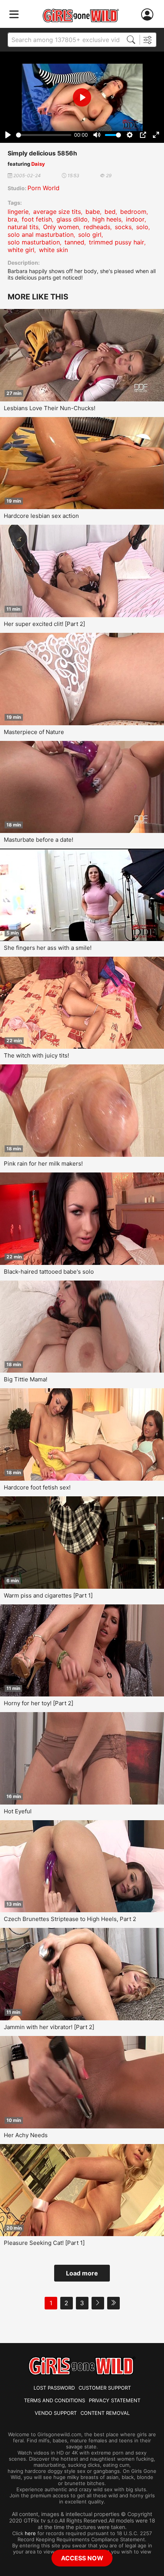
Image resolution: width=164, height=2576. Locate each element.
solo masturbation (34, 242)
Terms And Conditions (55, 2400)
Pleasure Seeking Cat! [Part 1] (44, 2243)
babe (93, 212)
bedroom (133, 212)
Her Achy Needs (26, 2135)
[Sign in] (149, 15)
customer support (105, 2388)
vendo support (56, 2413)
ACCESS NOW (82, 2558)
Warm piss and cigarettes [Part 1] (48, 1595)
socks (123, 227)
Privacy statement (115, 2400)
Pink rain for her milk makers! (43, 1163)
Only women (61, 227)
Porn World (43, 188)
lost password (54, 2388)
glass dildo (72, 219)
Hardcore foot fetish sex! (37, 1487)
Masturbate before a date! (39, 840)
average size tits (57, 212)
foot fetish (37, 219)
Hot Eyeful (18, 1811)
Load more (82, 2273)
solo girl (90, 234)
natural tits (23, 227)
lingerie (18, 212)
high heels (107, 219)
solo (142, 227)
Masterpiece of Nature (34, 732)
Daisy (38, 164)
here (30, 2533)
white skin (53, 250)
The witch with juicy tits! (36, 1055)
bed (110, 212)
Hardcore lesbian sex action (41, 516)
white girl (21, 250)
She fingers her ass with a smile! (48, 948)
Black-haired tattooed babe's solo (49, 1272)
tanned (74, 242)
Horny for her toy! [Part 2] (39, 1703)
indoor (135, 219)
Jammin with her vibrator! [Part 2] (49, 2027)
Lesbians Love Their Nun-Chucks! (50, 408)
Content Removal (105, 2413)
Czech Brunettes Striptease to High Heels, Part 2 (70, 1919)
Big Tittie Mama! (26, 1379)
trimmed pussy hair (117, 242)
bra (12, 219)
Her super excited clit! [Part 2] (44, 624)
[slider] (44, 135)
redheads (97, 227)
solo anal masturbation (41, 234)
